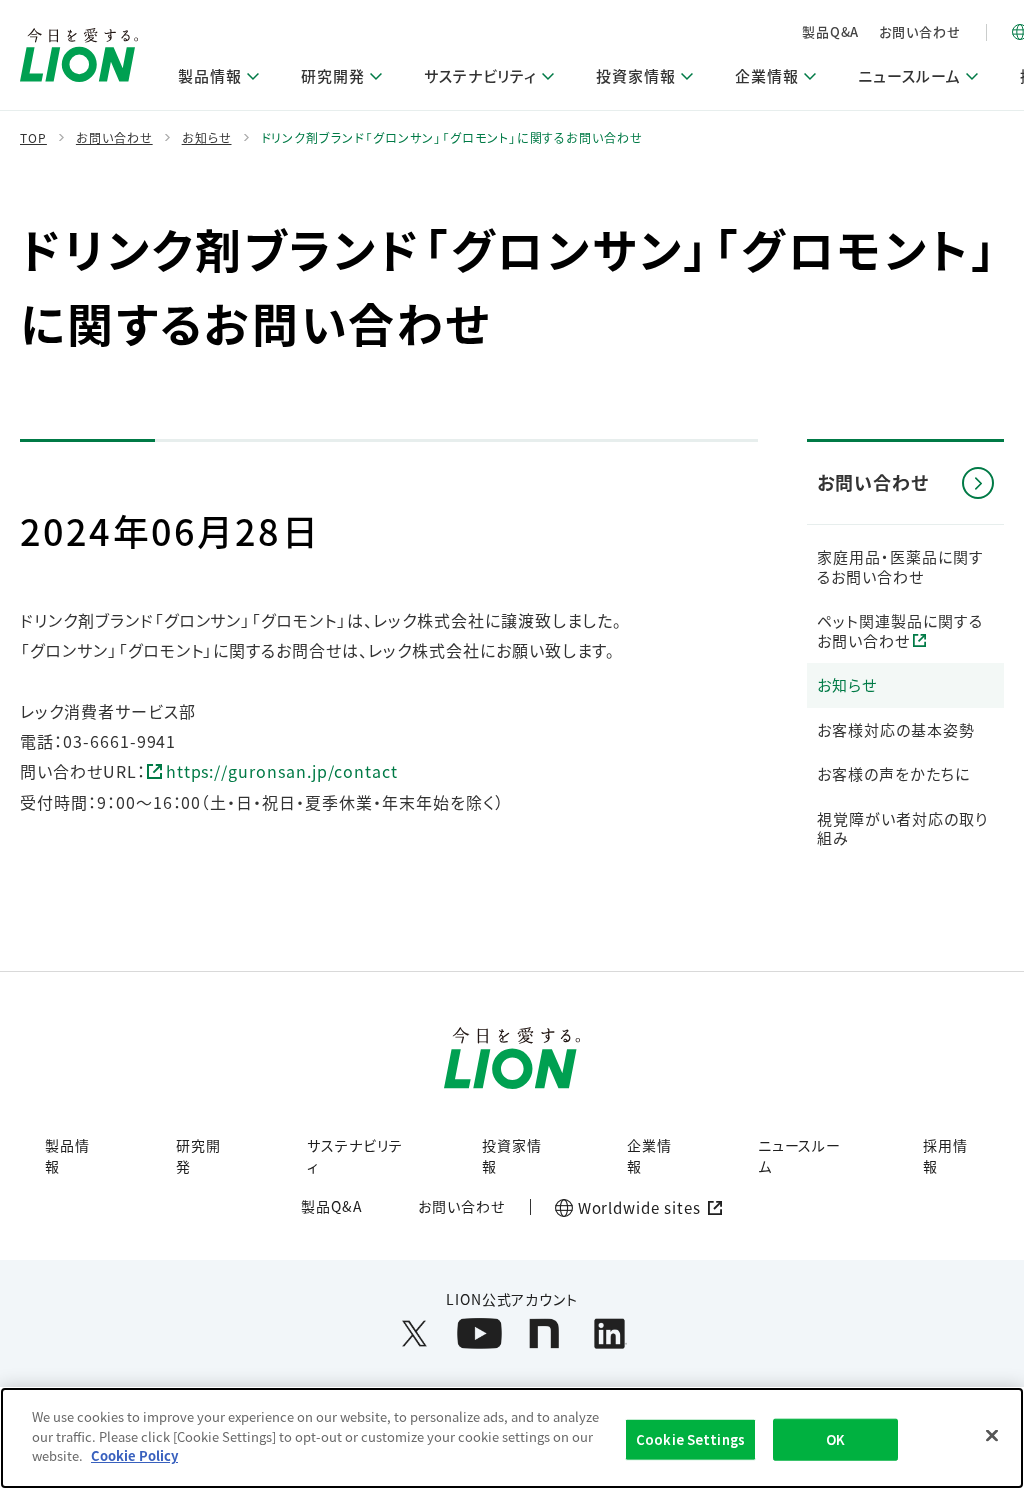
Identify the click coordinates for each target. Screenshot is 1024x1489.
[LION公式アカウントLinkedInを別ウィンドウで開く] (609, 1333)
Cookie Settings (690, 1439)
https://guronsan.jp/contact (282, 771)
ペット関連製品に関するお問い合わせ (900, 630)
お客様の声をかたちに (893, 773)
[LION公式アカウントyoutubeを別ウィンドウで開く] (479, 1333)
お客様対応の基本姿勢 (896, 729)
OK (835, 1439)
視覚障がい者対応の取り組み (902, 828)
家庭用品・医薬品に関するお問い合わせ (900, 566)
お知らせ (847, 684)
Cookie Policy (134, 1455)
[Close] (992, 1436)
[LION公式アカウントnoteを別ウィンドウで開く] (544, 1333)
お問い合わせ (920, 31)
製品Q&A (831, 31)
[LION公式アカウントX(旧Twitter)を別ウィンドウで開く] (414, 1333)
